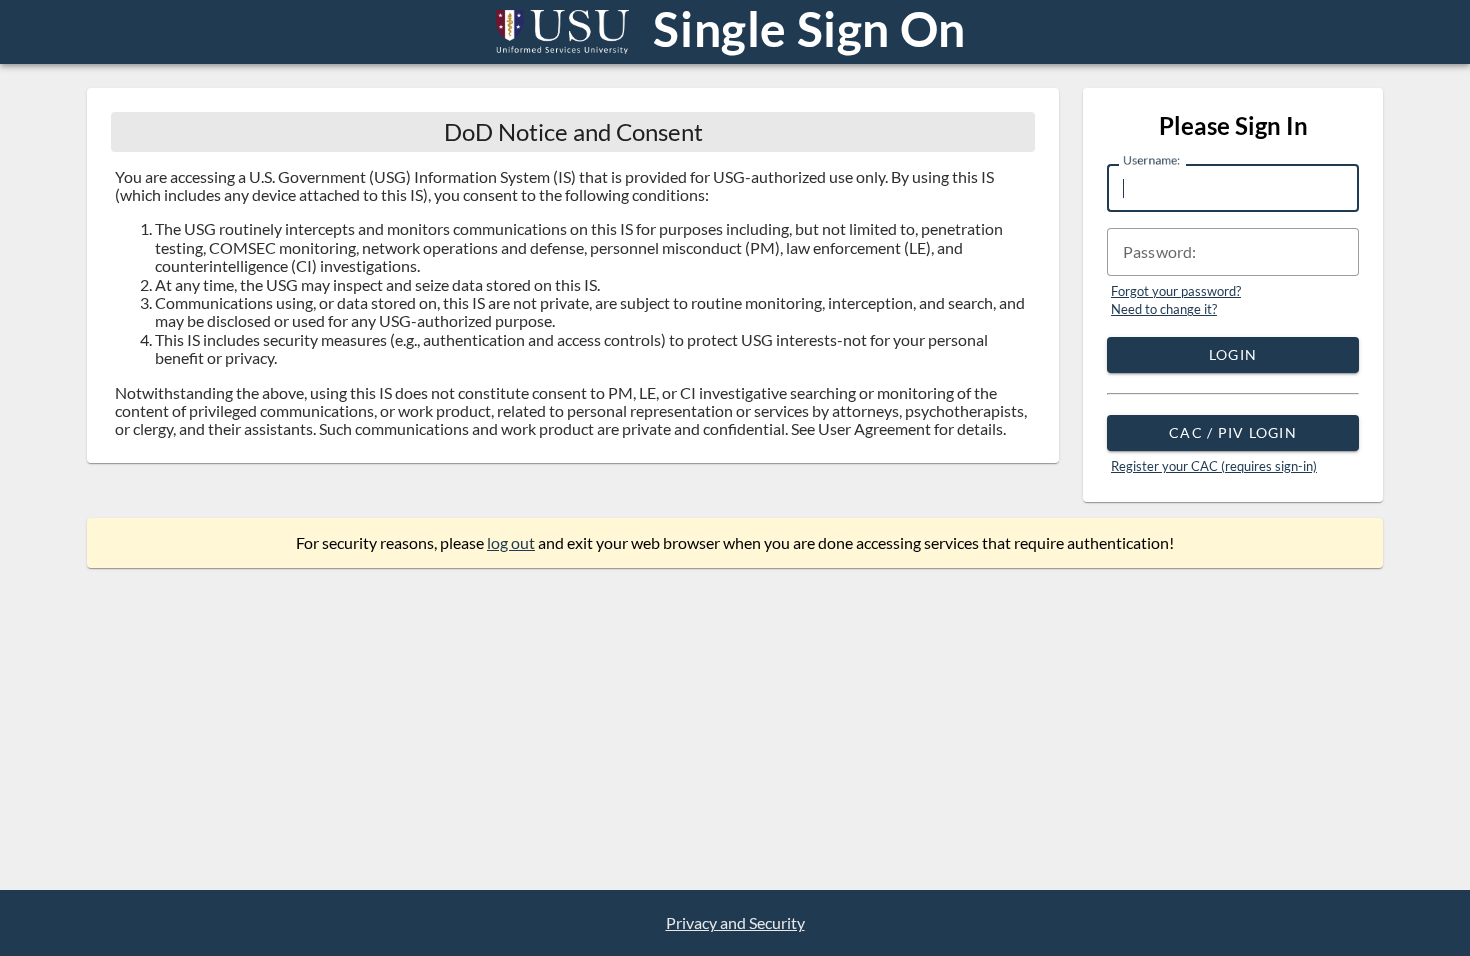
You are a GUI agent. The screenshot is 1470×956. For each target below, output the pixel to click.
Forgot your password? (1176, 291)
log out (511, 542)
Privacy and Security (735, 923)
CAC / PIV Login (1233, 432)
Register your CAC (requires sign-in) (1214, 466)
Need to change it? (1164, 309)
